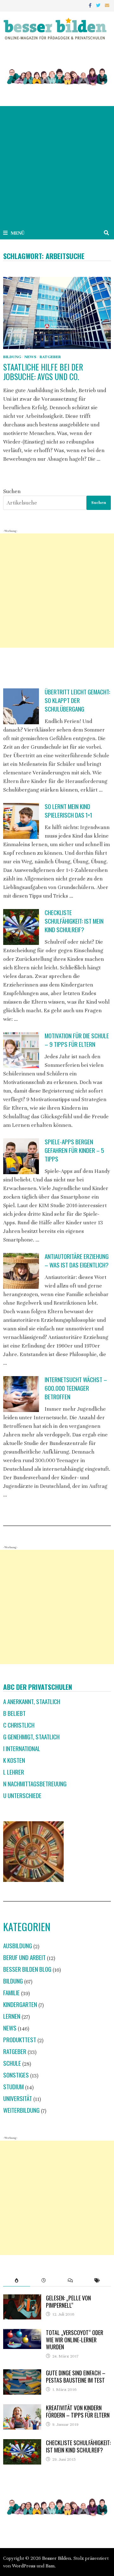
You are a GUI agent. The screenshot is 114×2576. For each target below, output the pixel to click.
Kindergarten (20, 2004)
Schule (12, 2063)
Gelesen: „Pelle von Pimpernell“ (68, 2302)
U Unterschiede (22, 1795)
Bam (50, 2566)
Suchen (12, 491)
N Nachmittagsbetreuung (35, 1784)
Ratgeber (50, 357)
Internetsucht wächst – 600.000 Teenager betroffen (76, 1388)
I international (22, 1748)
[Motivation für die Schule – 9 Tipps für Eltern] (21, 1050)
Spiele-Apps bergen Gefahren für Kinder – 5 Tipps (74, 1150)
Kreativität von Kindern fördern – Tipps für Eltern (78, 2411)
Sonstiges (16, 2075)
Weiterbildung (21, 2110)
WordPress (24, 2566)
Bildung (12, 357)
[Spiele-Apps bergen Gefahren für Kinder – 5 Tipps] (21, 1156)
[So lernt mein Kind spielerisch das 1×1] (21, 821)
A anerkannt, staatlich (32, 1701)
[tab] (17, 2280)
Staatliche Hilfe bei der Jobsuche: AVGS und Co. (43, 372)
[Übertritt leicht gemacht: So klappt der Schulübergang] (21, 706)
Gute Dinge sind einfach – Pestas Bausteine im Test (76, 2376)
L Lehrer (14, 1772)
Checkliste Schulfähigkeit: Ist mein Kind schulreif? (74, 921)
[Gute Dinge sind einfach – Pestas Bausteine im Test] (22, 2374)
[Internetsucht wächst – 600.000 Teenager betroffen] (21, 1394)
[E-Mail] (107, 5)
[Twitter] (99, 5)
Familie (11, 1993)
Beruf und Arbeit (24, 1957)
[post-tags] (97, 2280)
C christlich (19, 1725)
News (30, 357)
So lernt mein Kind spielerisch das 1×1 (68, 811)
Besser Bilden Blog (27, 1969)
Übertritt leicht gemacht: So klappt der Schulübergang (77, 700)
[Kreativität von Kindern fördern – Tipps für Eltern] (22, 2409)
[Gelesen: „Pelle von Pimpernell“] (22, 2299)
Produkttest (20, 2040)
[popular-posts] (17, 2280)
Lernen (12, 2016)
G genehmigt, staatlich (31, 1737)
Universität (18, 2098)
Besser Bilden (57, 2558)
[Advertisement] (57, 166)
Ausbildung (18, 1946)
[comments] (70, 2280)
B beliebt (14, 1713)
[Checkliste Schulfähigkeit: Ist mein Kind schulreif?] (21, 927)
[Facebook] (91, 5)
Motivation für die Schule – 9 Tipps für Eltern (77, 1040)
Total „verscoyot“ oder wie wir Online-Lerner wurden (75, 2340)
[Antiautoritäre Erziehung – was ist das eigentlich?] (21, 1271)
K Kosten (14, 1760)
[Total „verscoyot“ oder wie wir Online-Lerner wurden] (22, 2333)
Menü (18, 233)
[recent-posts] (44, 2280)
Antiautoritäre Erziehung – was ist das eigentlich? (77, 1261)
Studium (13, 2087)
